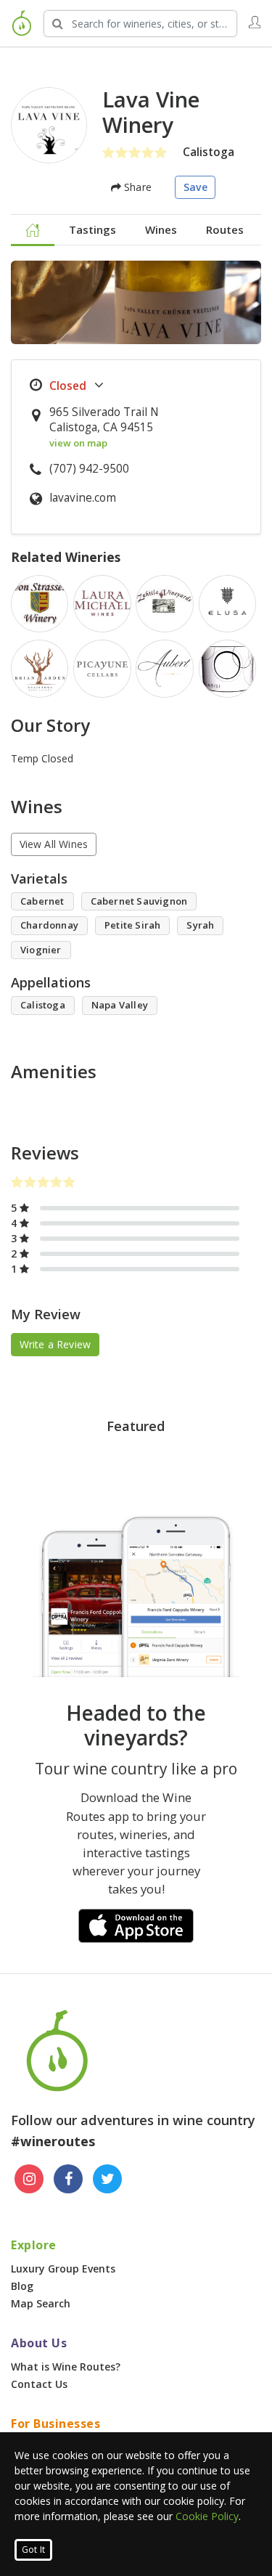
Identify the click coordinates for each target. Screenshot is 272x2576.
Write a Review (55, 1344)
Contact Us (39, 2384)
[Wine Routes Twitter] (107, 2179)
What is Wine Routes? (66, 2367)
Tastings (92, 229)
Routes (225, 229)
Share (136, 187)
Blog (22, 2286)
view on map (78, 443)
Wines (161, 229)
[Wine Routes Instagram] (29, 2179)
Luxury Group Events (63, 2269)
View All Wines (54, 844)
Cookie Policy (207, 2516)
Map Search (41, 2303)
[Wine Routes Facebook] (68, 2179)
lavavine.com (83, 498)
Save (195, 187)
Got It (33, 2549)
